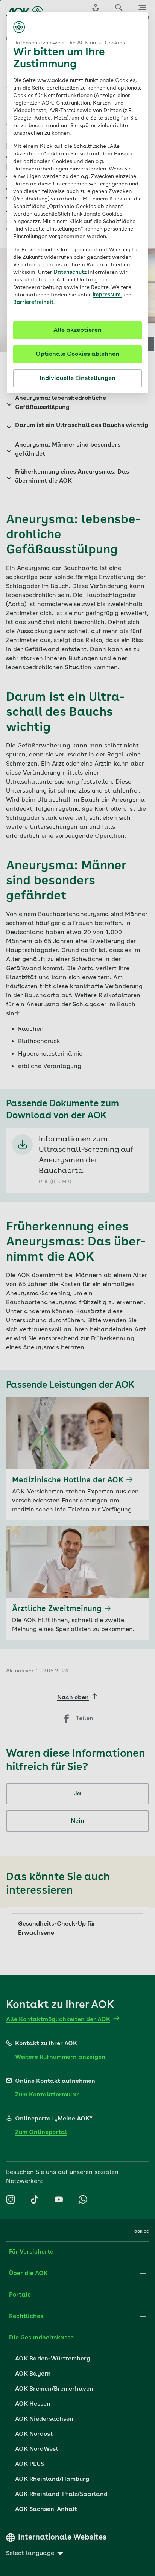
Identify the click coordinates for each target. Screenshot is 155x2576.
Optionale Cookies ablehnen (77, 354)
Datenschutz (70, 272)
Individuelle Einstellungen (77, 378)
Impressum (107, 295)
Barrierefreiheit (33, 302)
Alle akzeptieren (77, 330)
